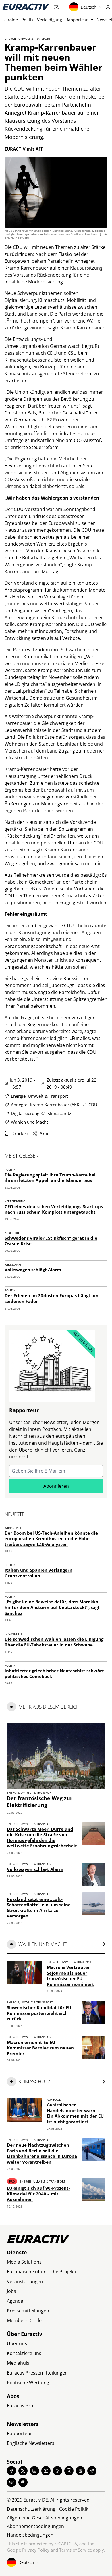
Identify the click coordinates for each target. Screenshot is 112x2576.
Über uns (17, 2343)
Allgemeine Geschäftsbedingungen (45, 2518)
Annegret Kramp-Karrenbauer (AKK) (46, 1105)
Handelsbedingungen (30, 2535)
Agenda (15, 2301)
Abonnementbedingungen (35, 2526)
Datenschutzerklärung (31, 2509)
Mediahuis (18, 2363)
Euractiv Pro (20, 2406)
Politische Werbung (28, 2383)
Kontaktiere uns (24, 2353)
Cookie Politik (74, 2509)
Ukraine (10, 20)
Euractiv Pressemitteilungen (37, 2373)
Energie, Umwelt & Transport (28, 39)
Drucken (20, 1133)
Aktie (45, 1133)
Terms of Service (76, 2550)
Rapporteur (77, 20)
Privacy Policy (36, 2550)
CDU (93, 1105)
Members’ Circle (24, 2320)
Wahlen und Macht (29, 1122)
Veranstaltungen (25, 2281)
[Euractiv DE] (26, 7)
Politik (27, 20)
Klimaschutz (59, 1113)
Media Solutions (24, 2262)
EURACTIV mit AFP (24, 149)
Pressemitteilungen (28, 2311)
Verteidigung (50, 20)
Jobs (11, 2291)
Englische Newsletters (31, 2443)
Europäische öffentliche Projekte (42, 2272)
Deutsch (89, 7)
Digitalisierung (25, 1113)
